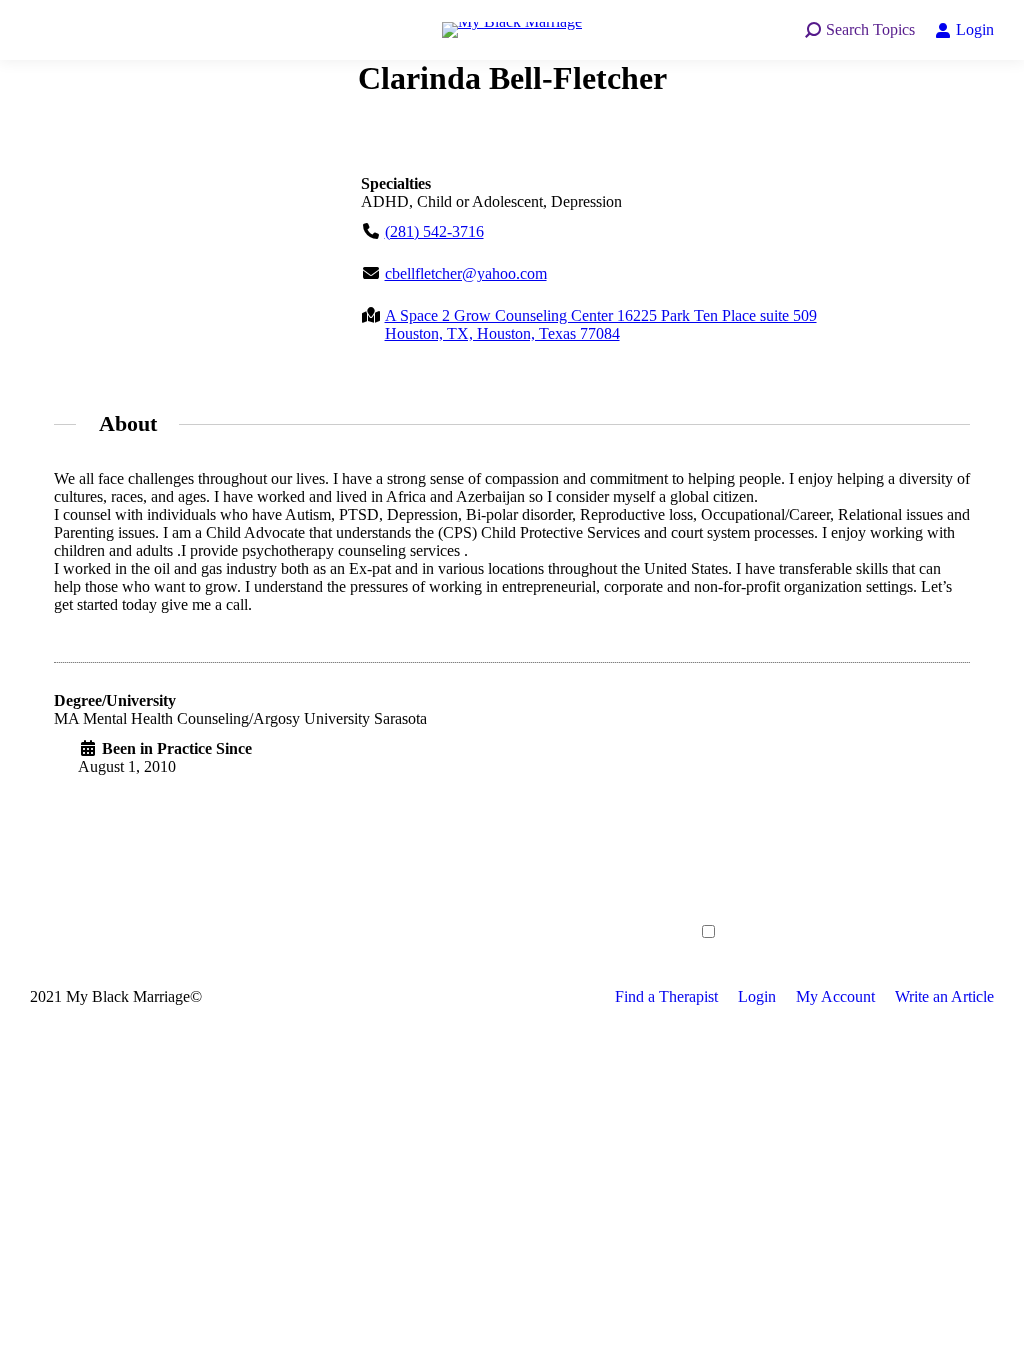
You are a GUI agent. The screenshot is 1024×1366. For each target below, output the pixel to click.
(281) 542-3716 (434, 231)
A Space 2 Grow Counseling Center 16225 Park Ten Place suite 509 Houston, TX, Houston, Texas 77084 (601, 324)
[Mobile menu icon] (50, 30)
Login (975, 29)
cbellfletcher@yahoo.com (466, 273)
